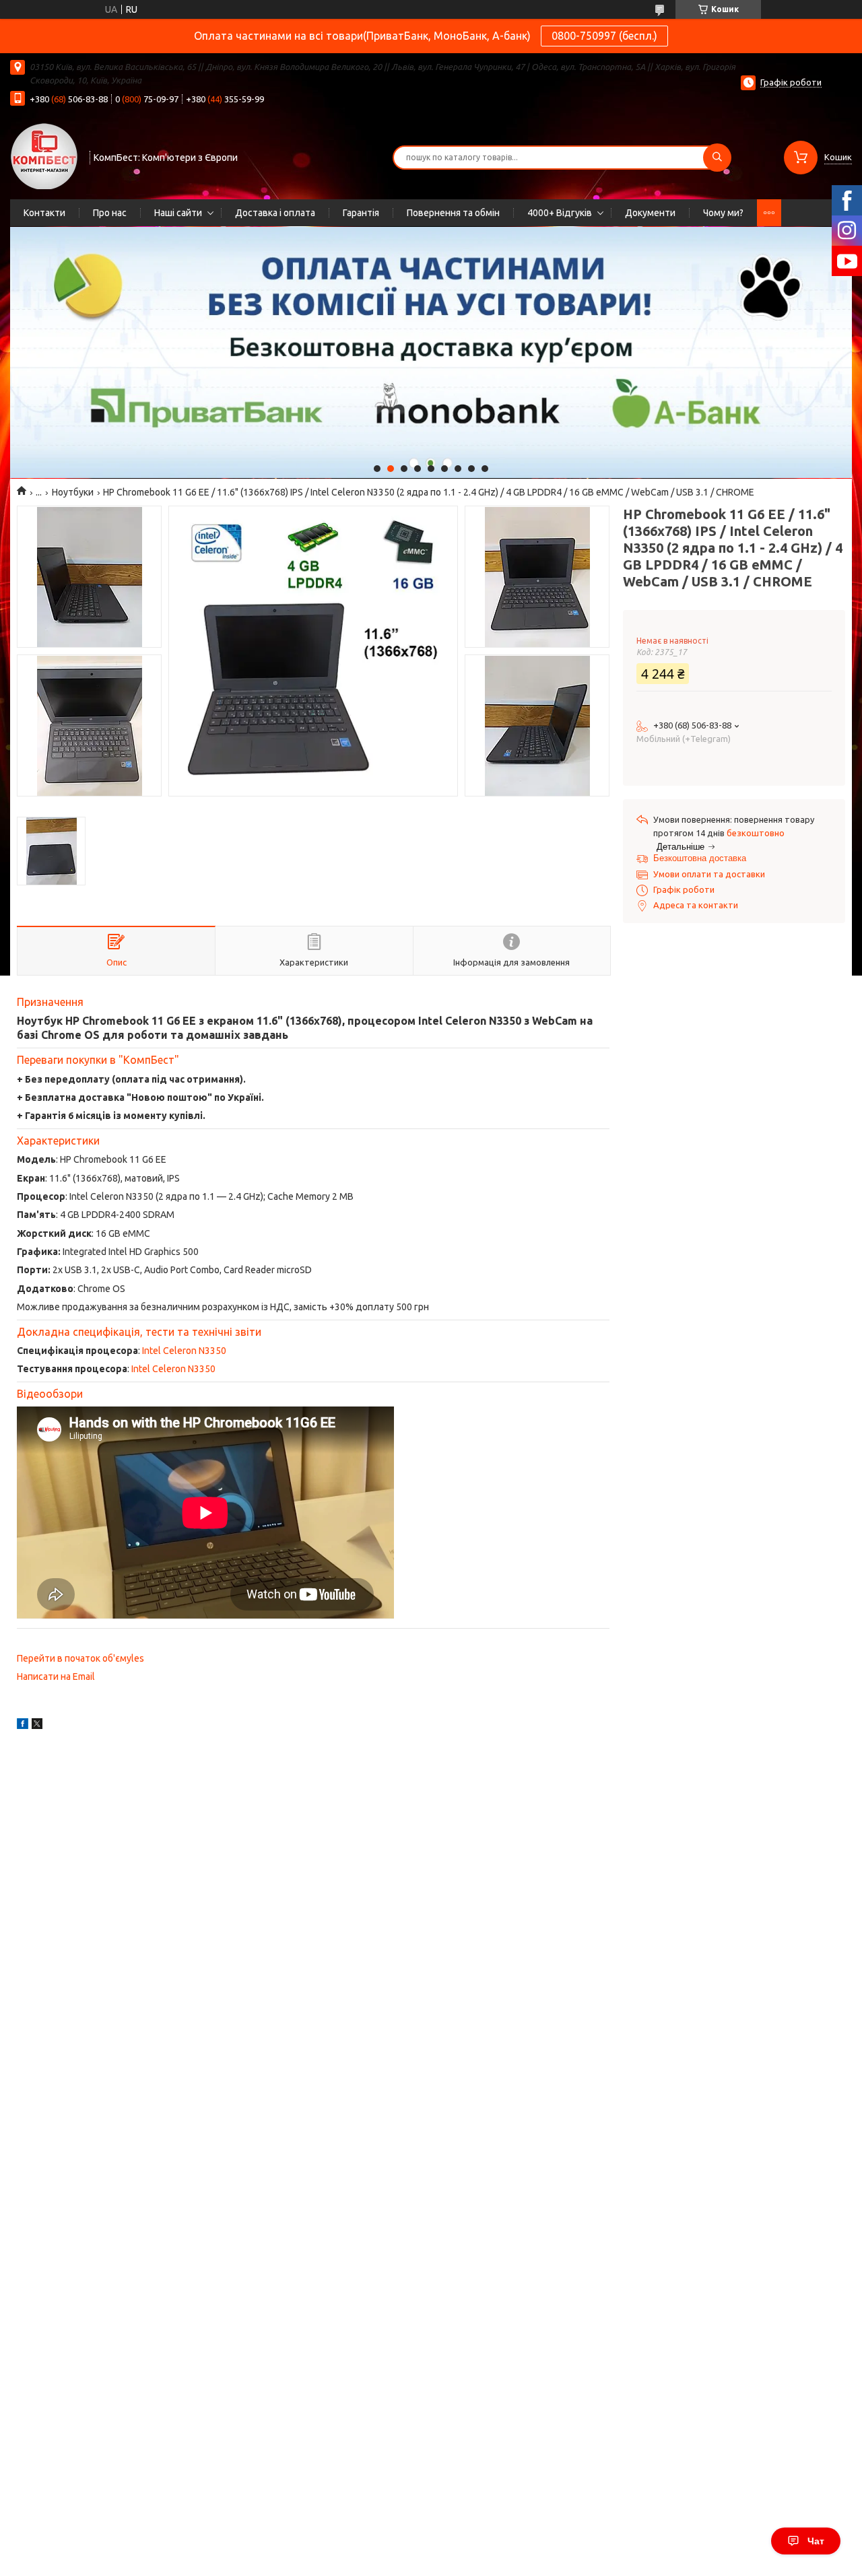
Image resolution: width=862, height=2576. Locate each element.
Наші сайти (178, 213)
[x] (37, 1726)
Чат (816, 2541)
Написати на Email (56, 1676)
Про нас (110, 213)
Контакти (44, 213)
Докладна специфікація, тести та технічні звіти (139, 1332)
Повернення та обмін (453, 213)
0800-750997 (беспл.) (604, 36)
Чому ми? (723, 213)
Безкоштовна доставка (700, 858)
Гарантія (361, 213)
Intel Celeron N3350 (184, 1351)
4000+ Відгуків (560, 213)
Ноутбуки (73, 492)
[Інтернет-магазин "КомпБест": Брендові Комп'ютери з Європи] (44, 156)
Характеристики (58, 1141)
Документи (650, 213)
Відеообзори (50, 1394)
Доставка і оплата (275, 213)
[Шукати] (717, 158)
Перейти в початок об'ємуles (80, 1658)
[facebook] (23, 1726)
